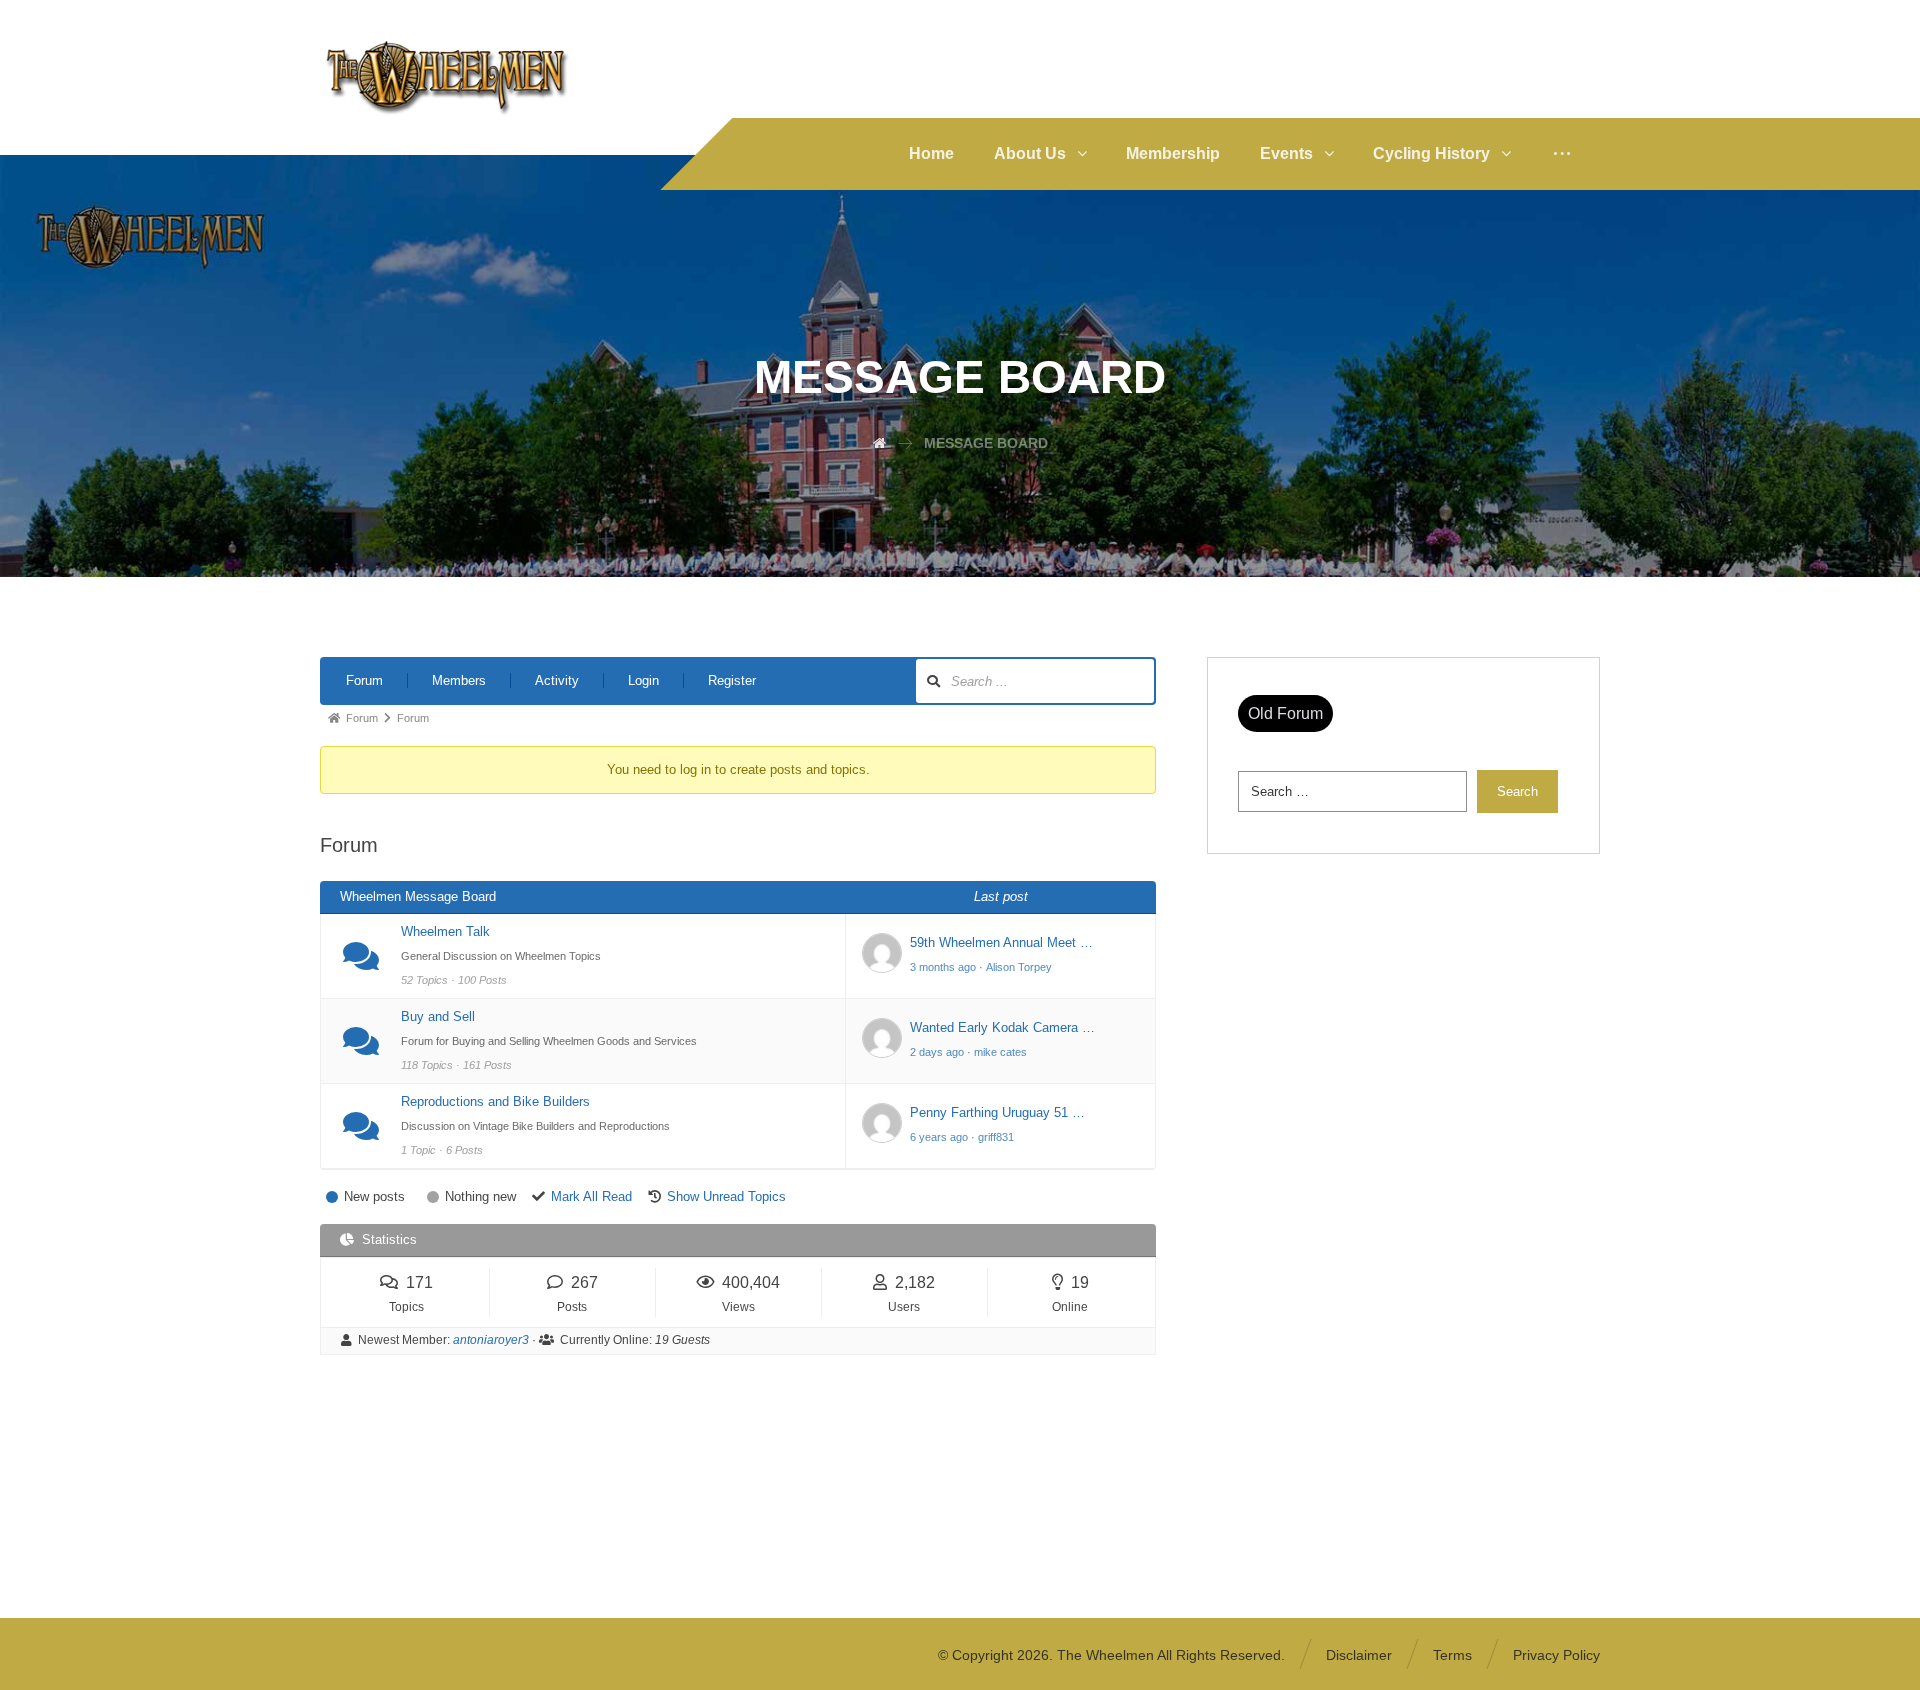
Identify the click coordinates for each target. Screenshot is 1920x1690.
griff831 (996, 1137)
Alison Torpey (1019, 967)
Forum (364, 680)
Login (643, 680)
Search (1517, 791)
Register (732, 680)
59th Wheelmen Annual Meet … (1001, 942)
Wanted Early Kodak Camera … (1002, 1027)
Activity (557, 680)
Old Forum (1285, 713)
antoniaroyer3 (491, 1340)
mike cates (1000, 1052)
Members (459, 680)
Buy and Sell (438, 1016)
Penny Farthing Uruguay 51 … (997, 1112)
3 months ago (943, 967)
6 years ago (939, 1137)
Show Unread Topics (726, 1196)
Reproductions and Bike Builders (495, 1101)
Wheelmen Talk (445, 931)
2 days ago (937, 1052)
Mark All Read (591, 1196)
